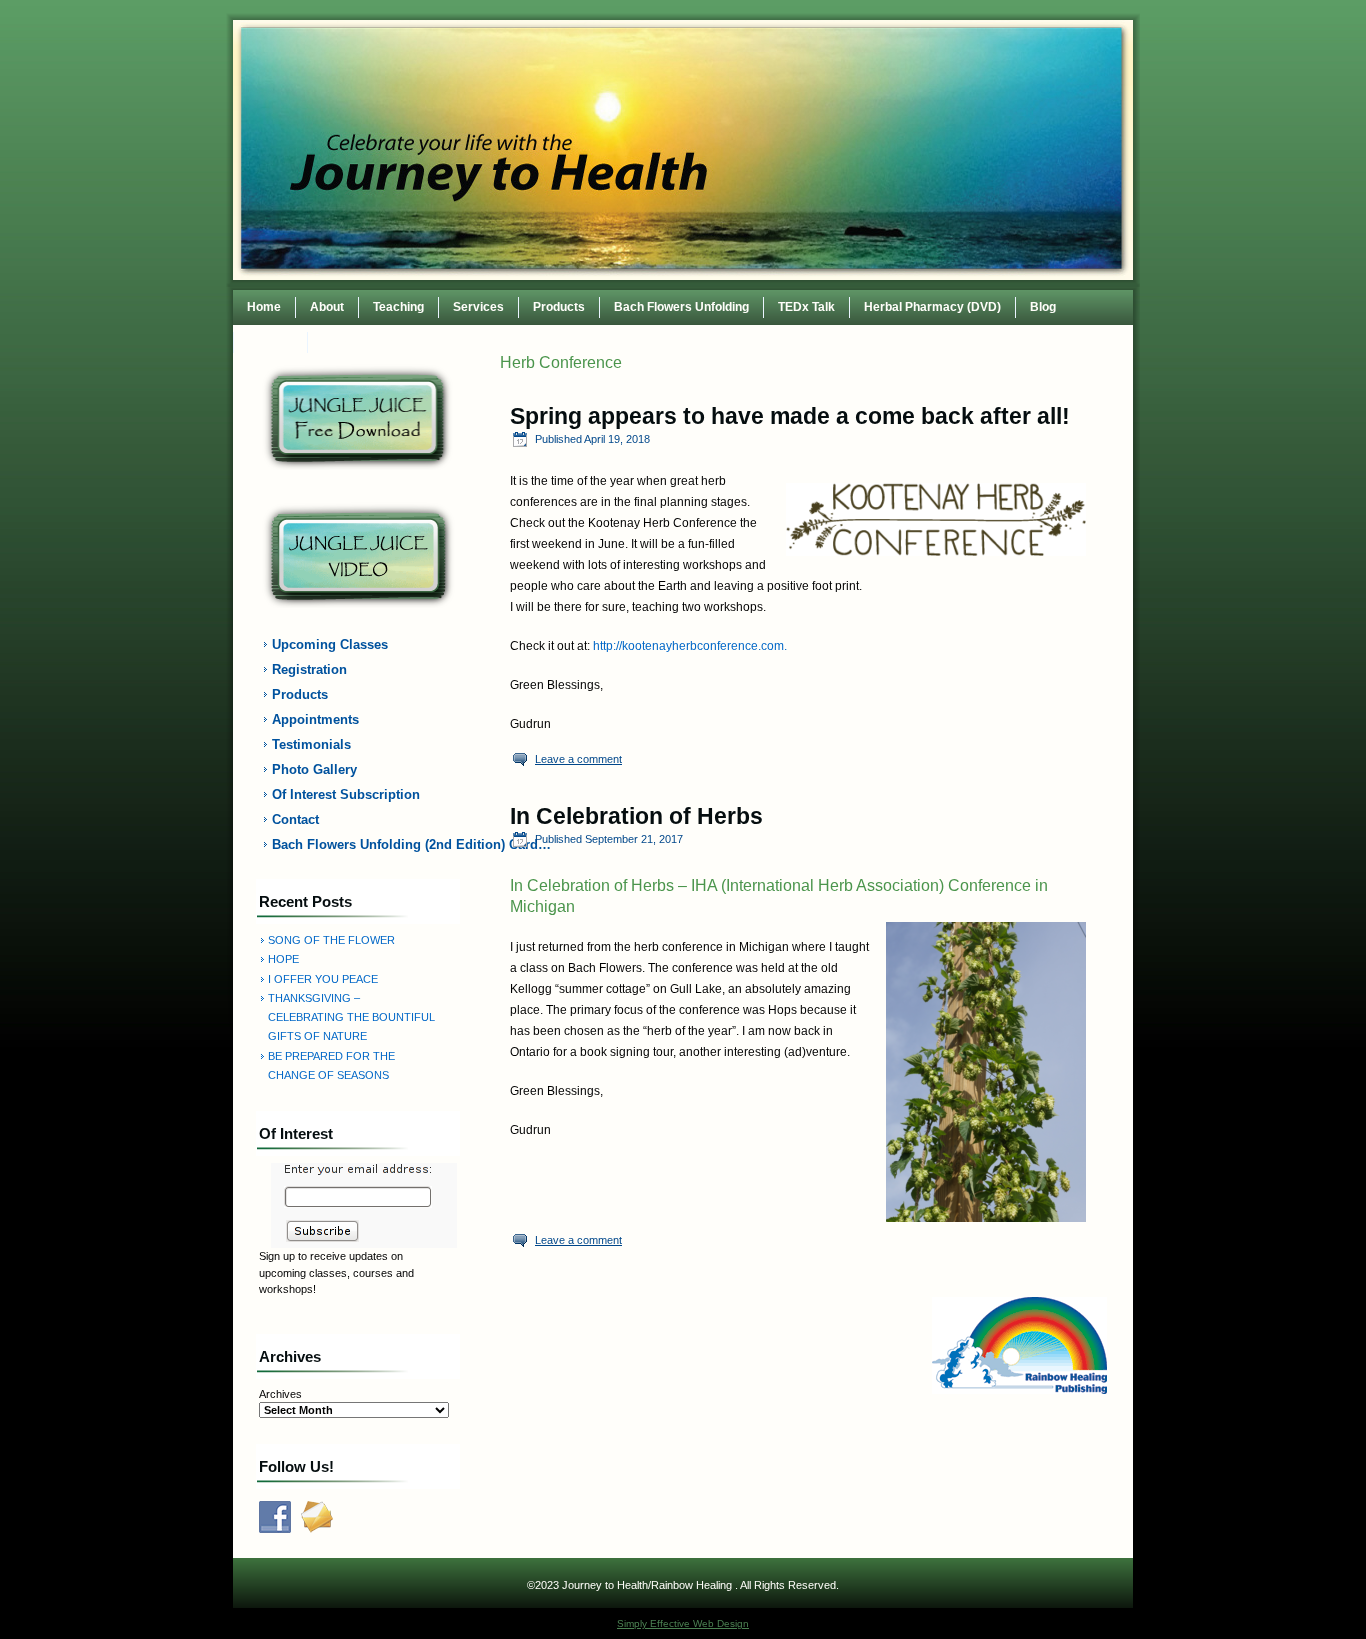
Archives (280, 1394)
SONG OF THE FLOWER (331, 940)
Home (264, 307)
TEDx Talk (806, 307)
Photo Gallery (314, 769)
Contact (270, 342)
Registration (309, 669)
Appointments (315, 719)
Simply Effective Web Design (683, 1623)
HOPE (283, 959)
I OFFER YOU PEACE (323, 979)
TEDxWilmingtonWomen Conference (425, 342)
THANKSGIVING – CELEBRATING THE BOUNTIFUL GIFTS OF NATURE (351, 1017)
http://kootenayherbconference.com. (690, 646)
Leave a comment (578, 759)
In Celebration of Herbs (636, 816)
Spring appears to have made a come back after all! (790, 416)
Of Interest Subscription (346, 794)
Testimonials (311, 744)
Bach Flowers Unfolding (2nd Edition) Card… (370, 844)
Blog (1043, 307)
